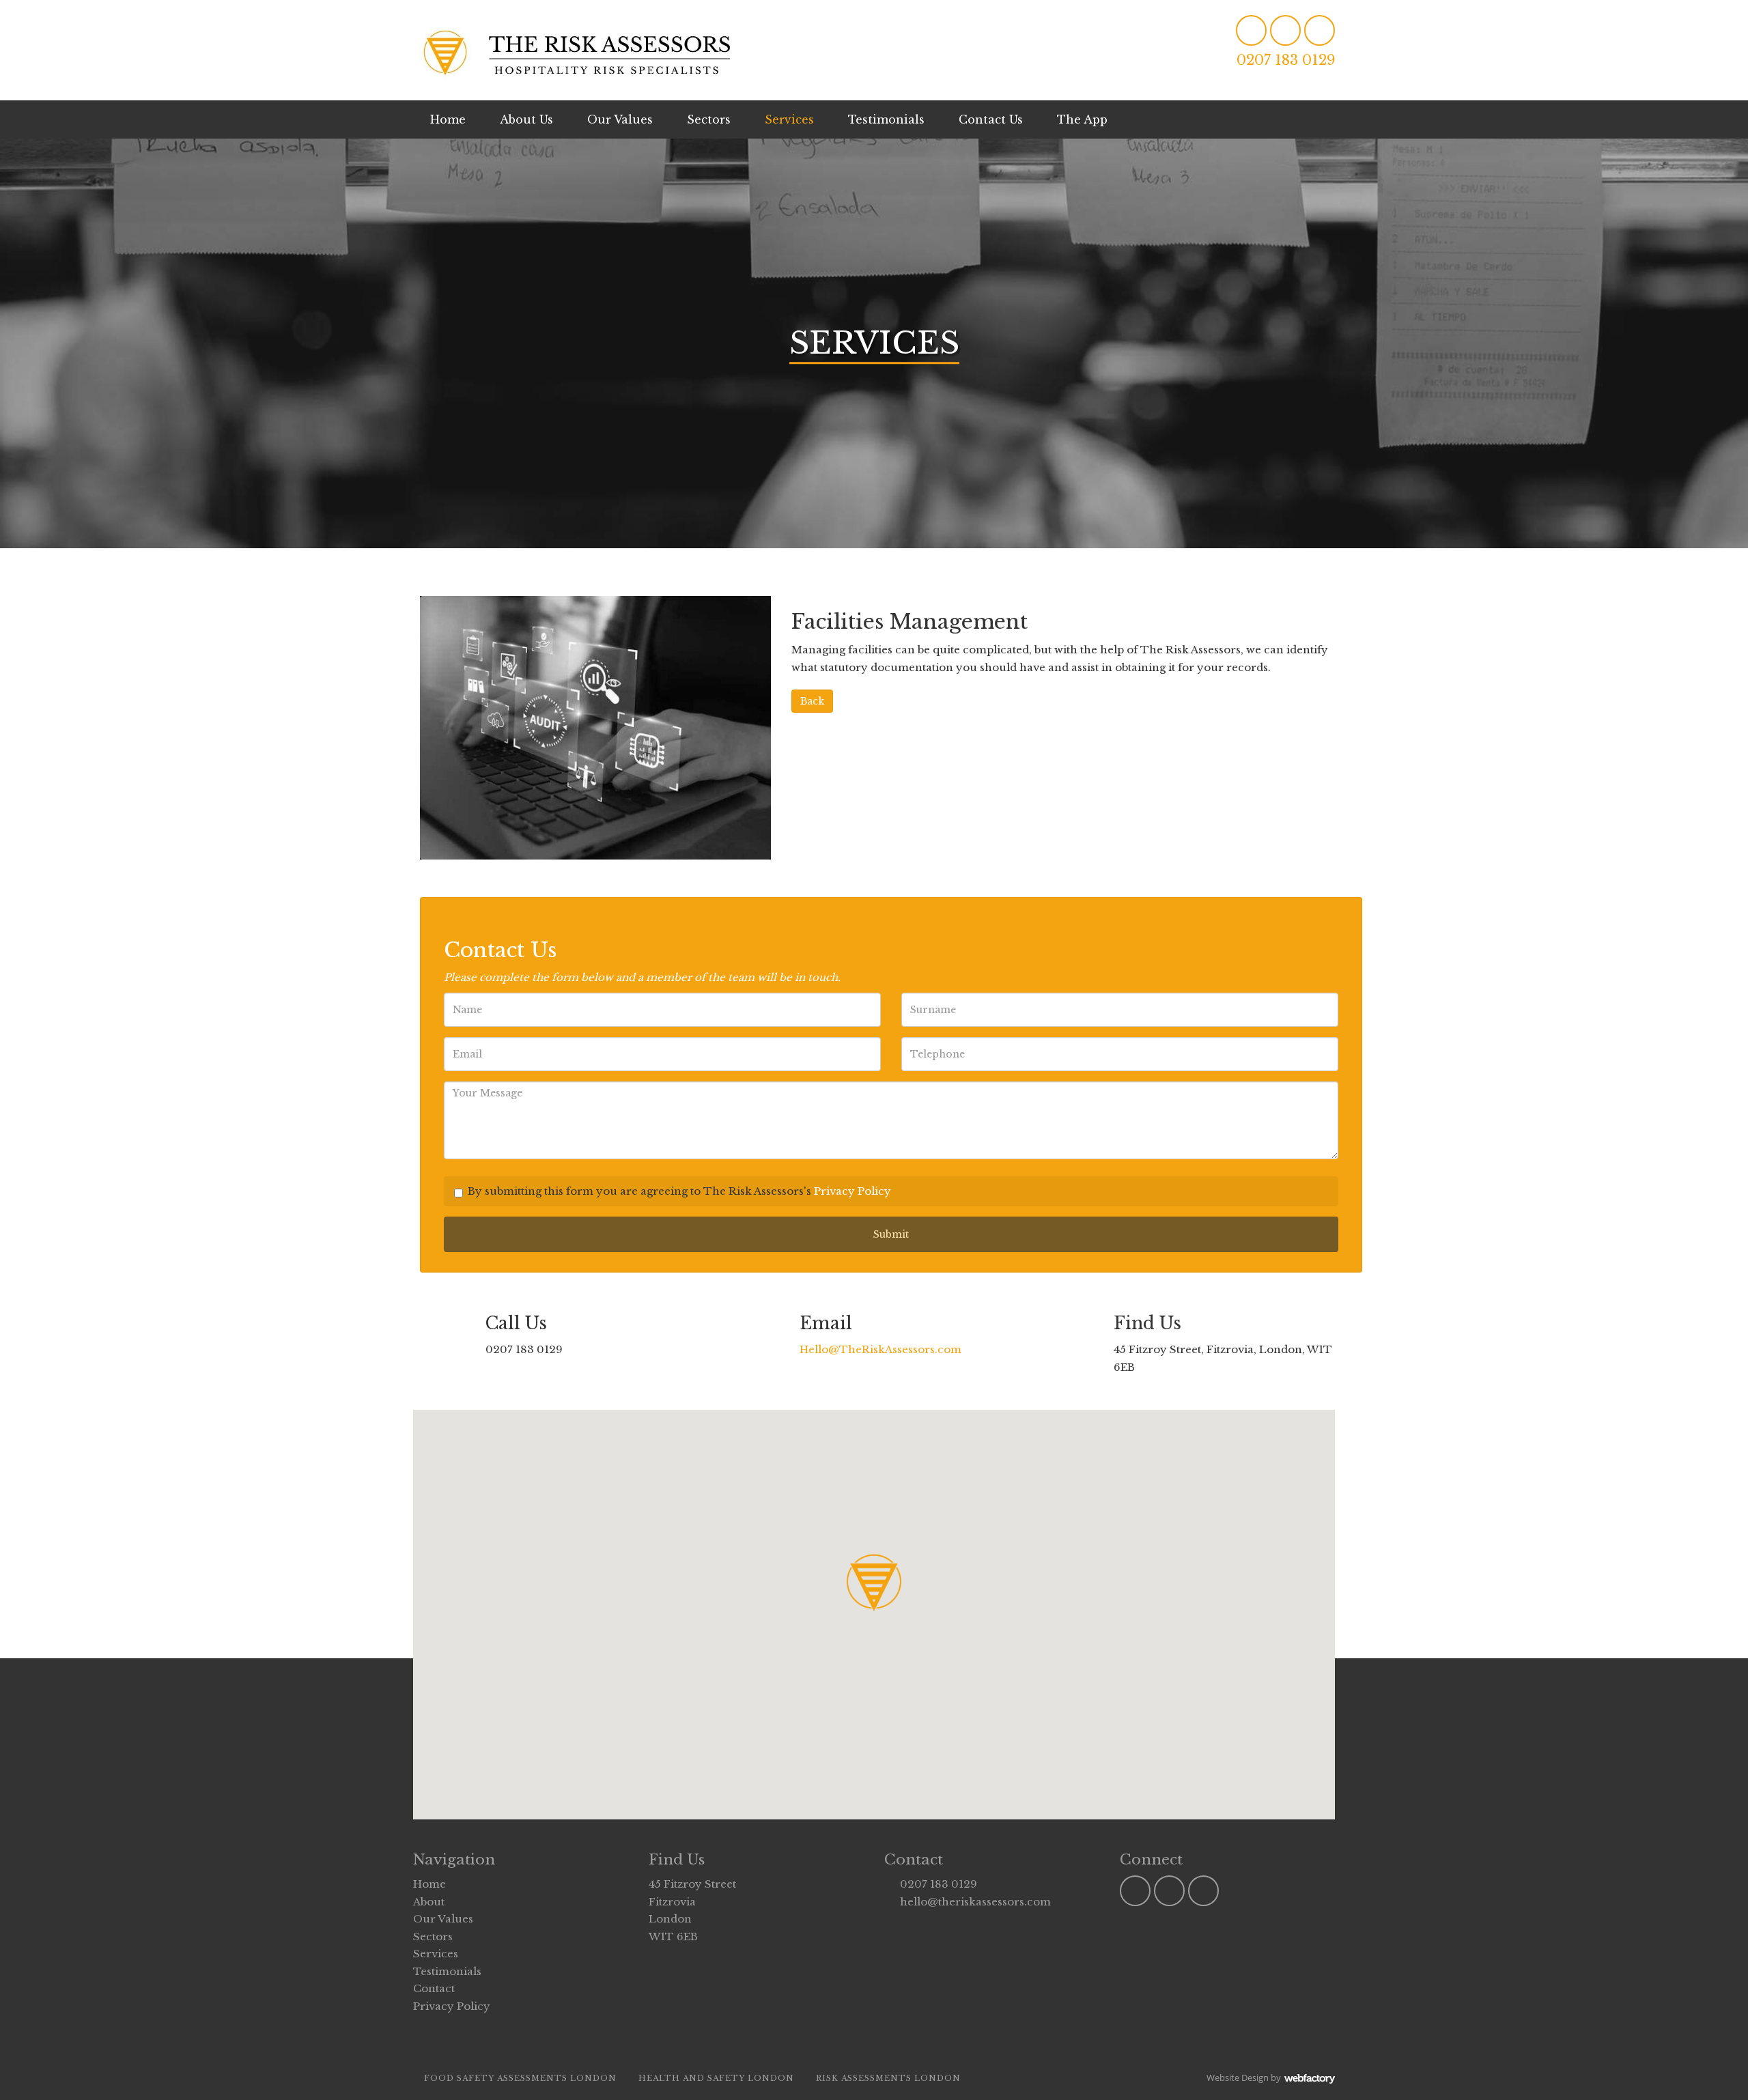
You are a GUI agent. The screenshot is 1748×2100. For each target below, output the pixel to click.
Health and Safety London (716, 2078)
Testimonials (886, 119)
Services (789, 119)
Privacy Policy (852, 1191)
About (429, 1902)
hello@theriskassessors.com (975, 1902)
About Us (526, 119)
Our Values (620, 119)
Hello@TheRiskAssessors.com (880, 1349)
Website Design (1238, 2077)
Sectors (709, 119)
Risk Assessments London (888, 2078)
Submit (891, 1234)
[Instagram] (1285, 30)
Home (448, 119)
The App (1082, 119)
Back (812, 701)
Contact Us (991, 119)
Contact (434, 1988)
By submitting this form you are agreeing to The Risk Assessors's (679, 1191)
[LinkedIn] (1251, 30)
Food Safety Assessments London (520, 2078)
